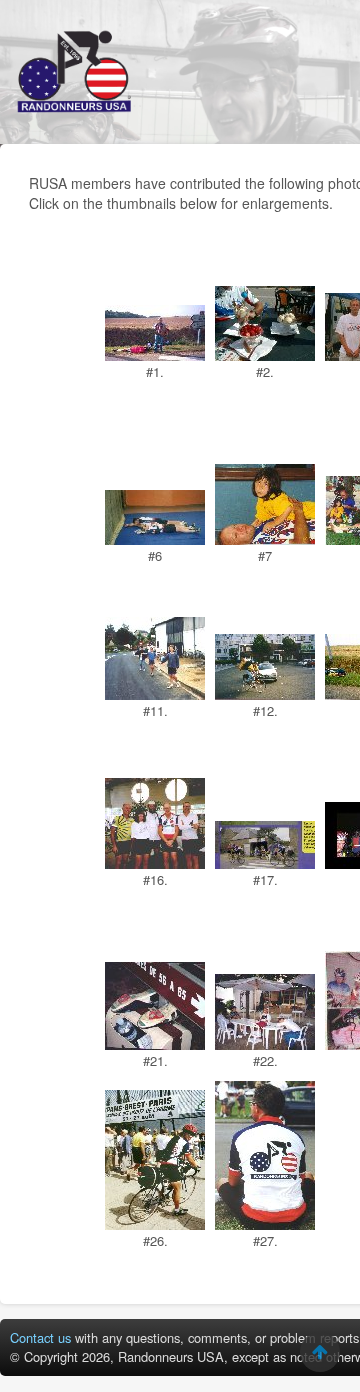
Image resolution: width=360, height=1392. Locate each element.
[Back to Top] (320, 1352)
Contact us (40, 1337)
